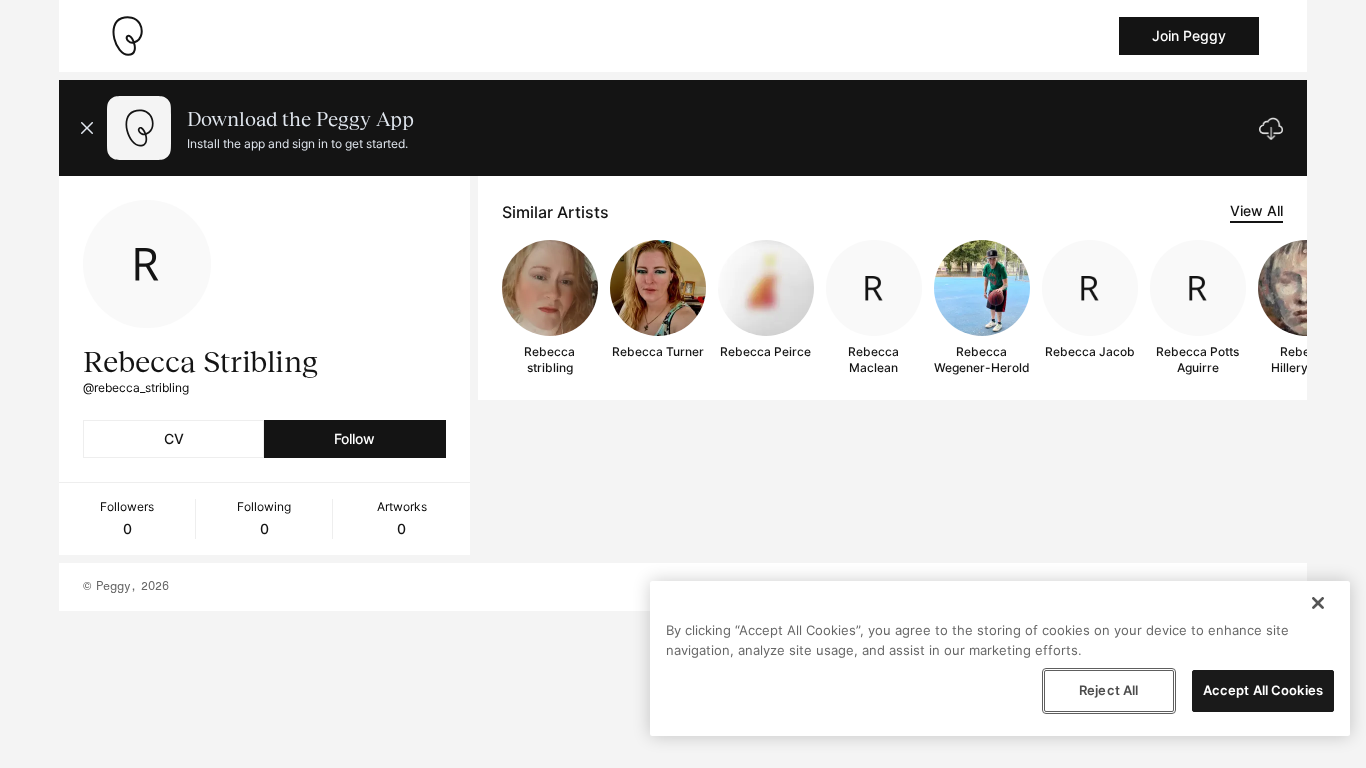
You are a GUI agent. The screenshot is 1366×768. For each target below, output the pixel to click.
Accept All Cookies (1263, 690)
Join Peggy (1189, 35)
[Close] (1318, 603)
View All (1256, 210)
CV (174, 438)
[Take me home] (127, 36)
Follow (354, 438)
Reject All (1108, 690)
